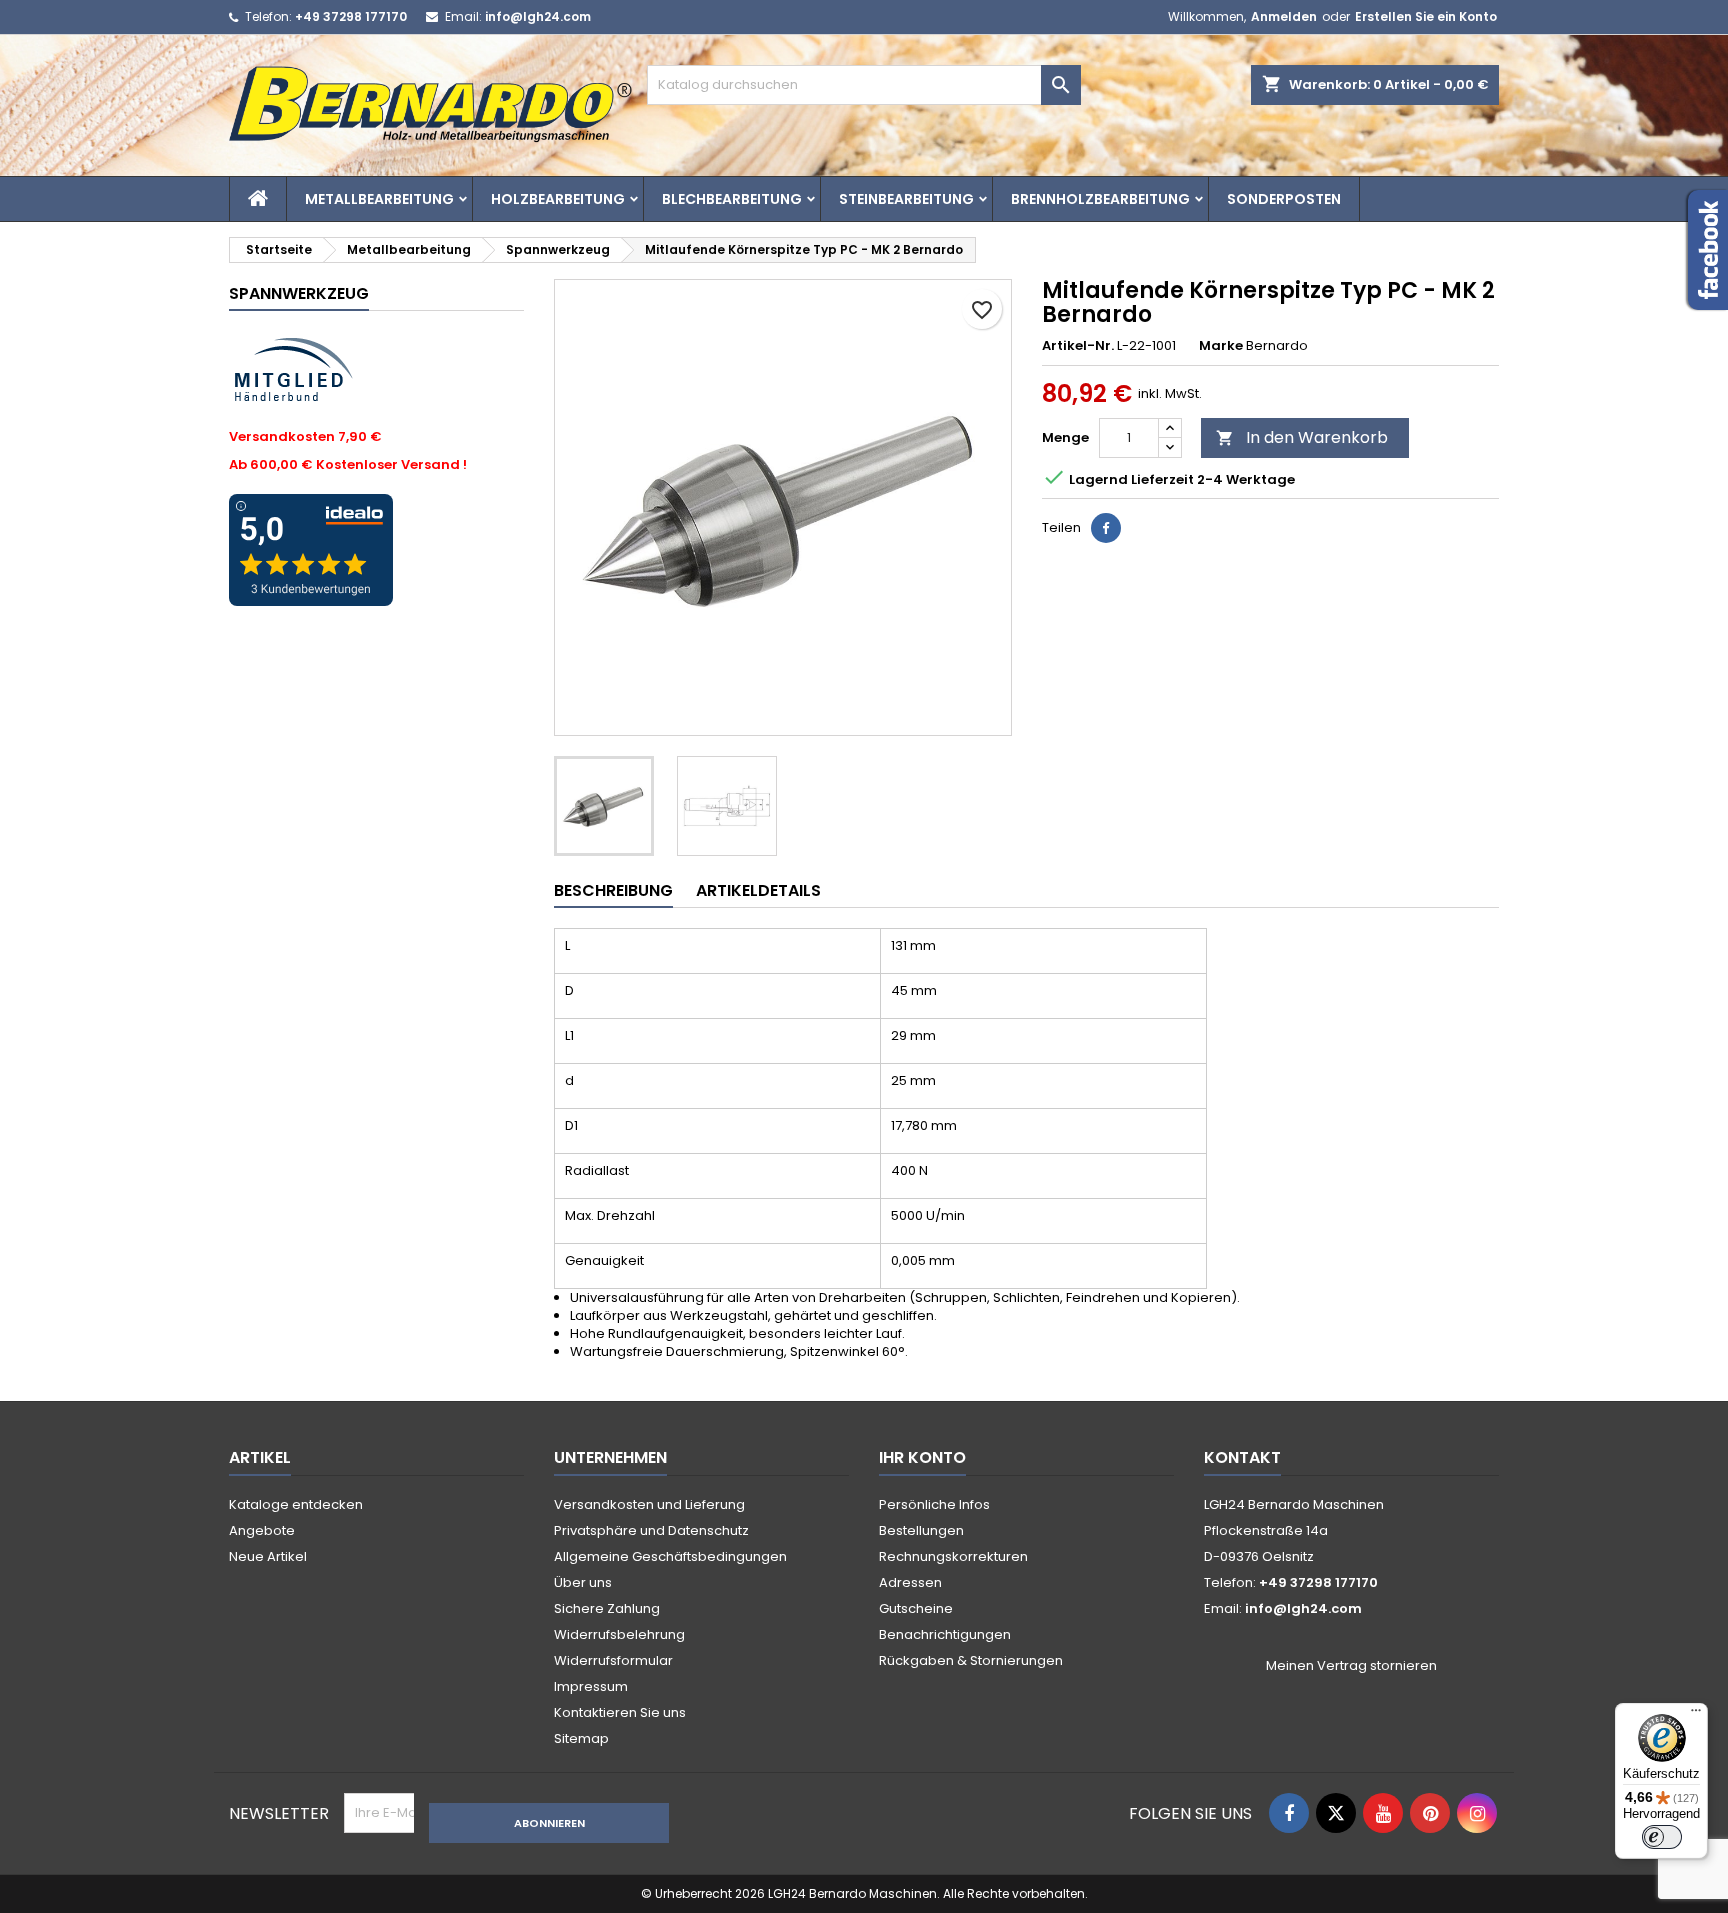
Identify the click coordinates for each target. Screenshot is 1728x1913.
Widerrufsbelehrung (619, 1634)
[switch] (1662, 1837)
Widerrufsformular (613, 1660)
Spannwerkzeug (299, 293)
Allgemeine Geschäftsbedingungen (670, 1556)
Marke (1221, 346)
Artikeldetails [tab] (758, 890)
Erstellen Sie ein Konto (1426, 16)
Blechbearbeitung (732, 199)
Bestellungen (921, 1530)
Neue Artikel (268, 1556)
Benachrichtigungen (945, 1634)
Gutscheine (916, 1608)
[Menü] (1696, 1715)
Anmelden (1284, 16)
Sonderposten (1284, 199)
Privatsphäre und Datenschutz (651, 1530)
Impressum (591, 1686)
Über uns (583, 1582)
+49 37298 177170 (351, 16)
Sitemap (581, 1738)
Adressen (910, 1582)
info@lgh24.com (538, 16)
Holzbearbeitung (558, 199)
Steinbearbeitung (906, 199)
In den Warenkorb (1302, 437)
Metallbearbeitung (379, 199)
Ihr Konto (922, 1457)
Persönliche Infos (934, 1504)
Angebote (262, 1530)
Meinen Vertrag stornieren (1351, 1666)
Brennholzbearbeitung (1100, 199)
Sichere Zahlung (607, 1608)
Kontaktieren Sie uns (620, 1712)
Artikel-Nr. (1078, 346)
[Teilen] (1106, 528)
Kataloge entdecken (296, 1504)
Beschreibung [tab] (613, 890)
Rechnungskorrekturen (953, 1556)
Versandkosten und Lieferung (649, 1504)
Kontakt (1242, 1457)
